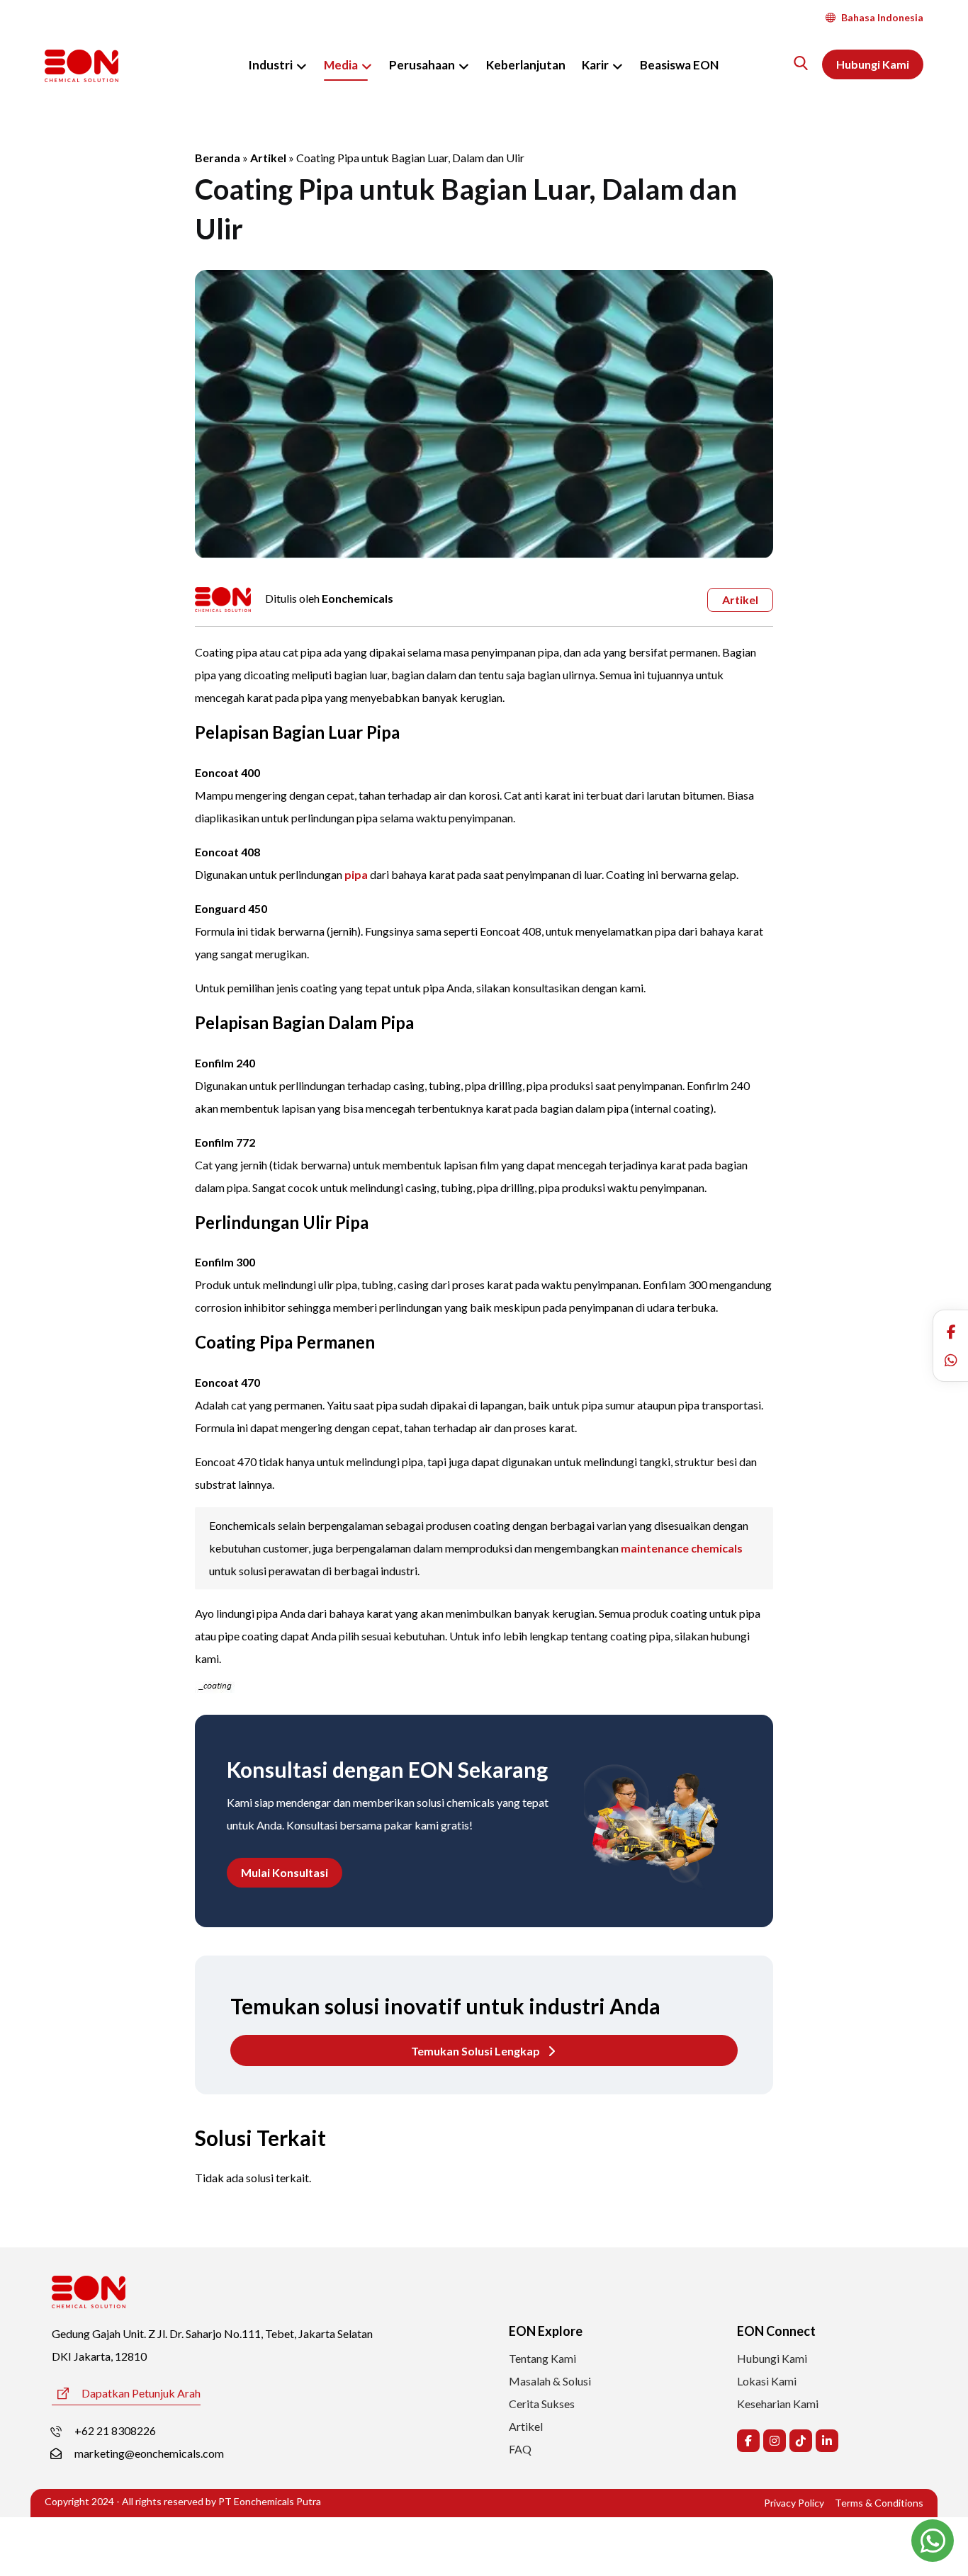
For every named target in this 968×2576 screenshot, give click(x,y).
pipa (356, 874)
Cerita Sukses (542, 2404)
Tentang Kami (542, 2358)
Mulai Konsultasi (285, 1872)
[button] (951, 1332)
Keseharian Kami (778, 2404)
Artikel (268, 158)
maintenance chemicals (682, 1548)
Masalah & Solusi (550, 2381)
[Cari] (801, 63)
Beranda (218, 158)
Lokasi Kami (767, 2381)
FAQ (520, 2449)
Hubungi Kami (772, 2358)
